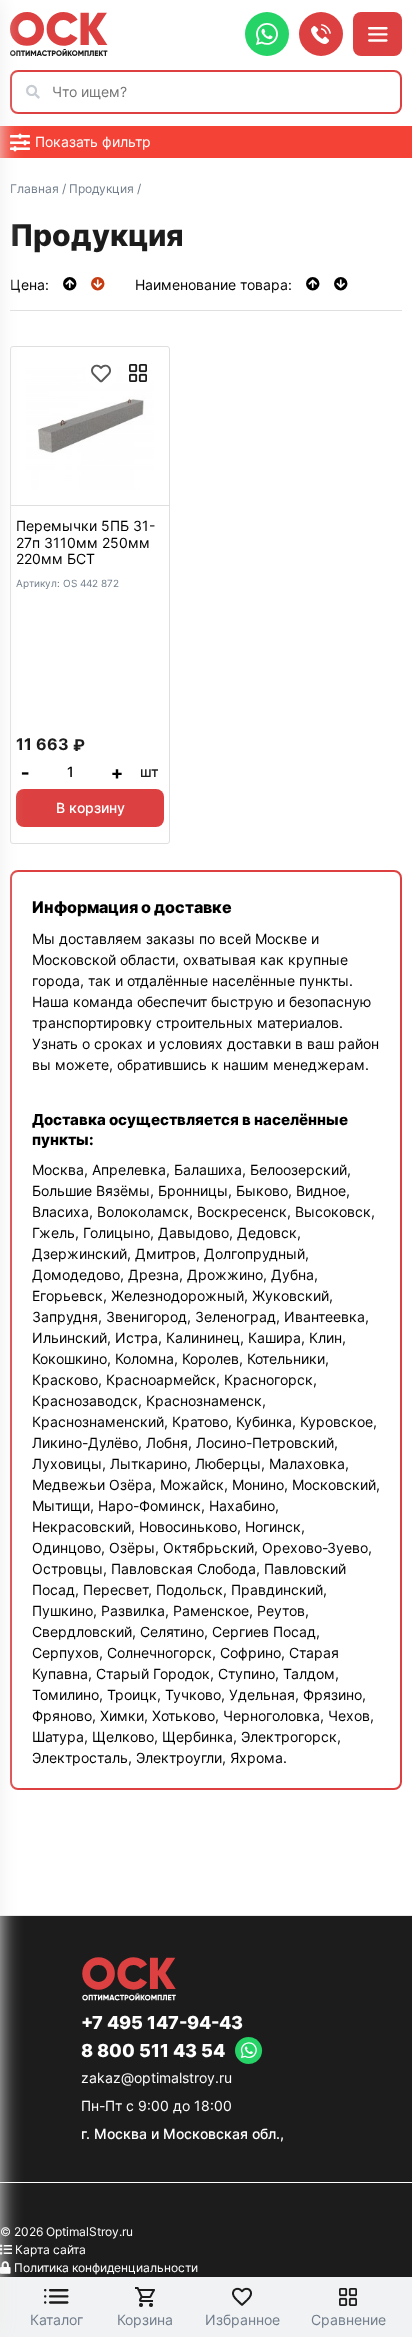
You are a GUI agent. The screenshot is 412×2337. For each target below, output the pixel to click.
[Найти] (38, 92)
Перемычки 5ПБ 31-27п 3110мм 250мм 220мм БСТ (85, 542)
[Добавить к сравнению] (138, 373)
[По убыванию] (98, 283)
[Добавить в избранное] (101, 373)
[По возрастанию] (72, 283)
